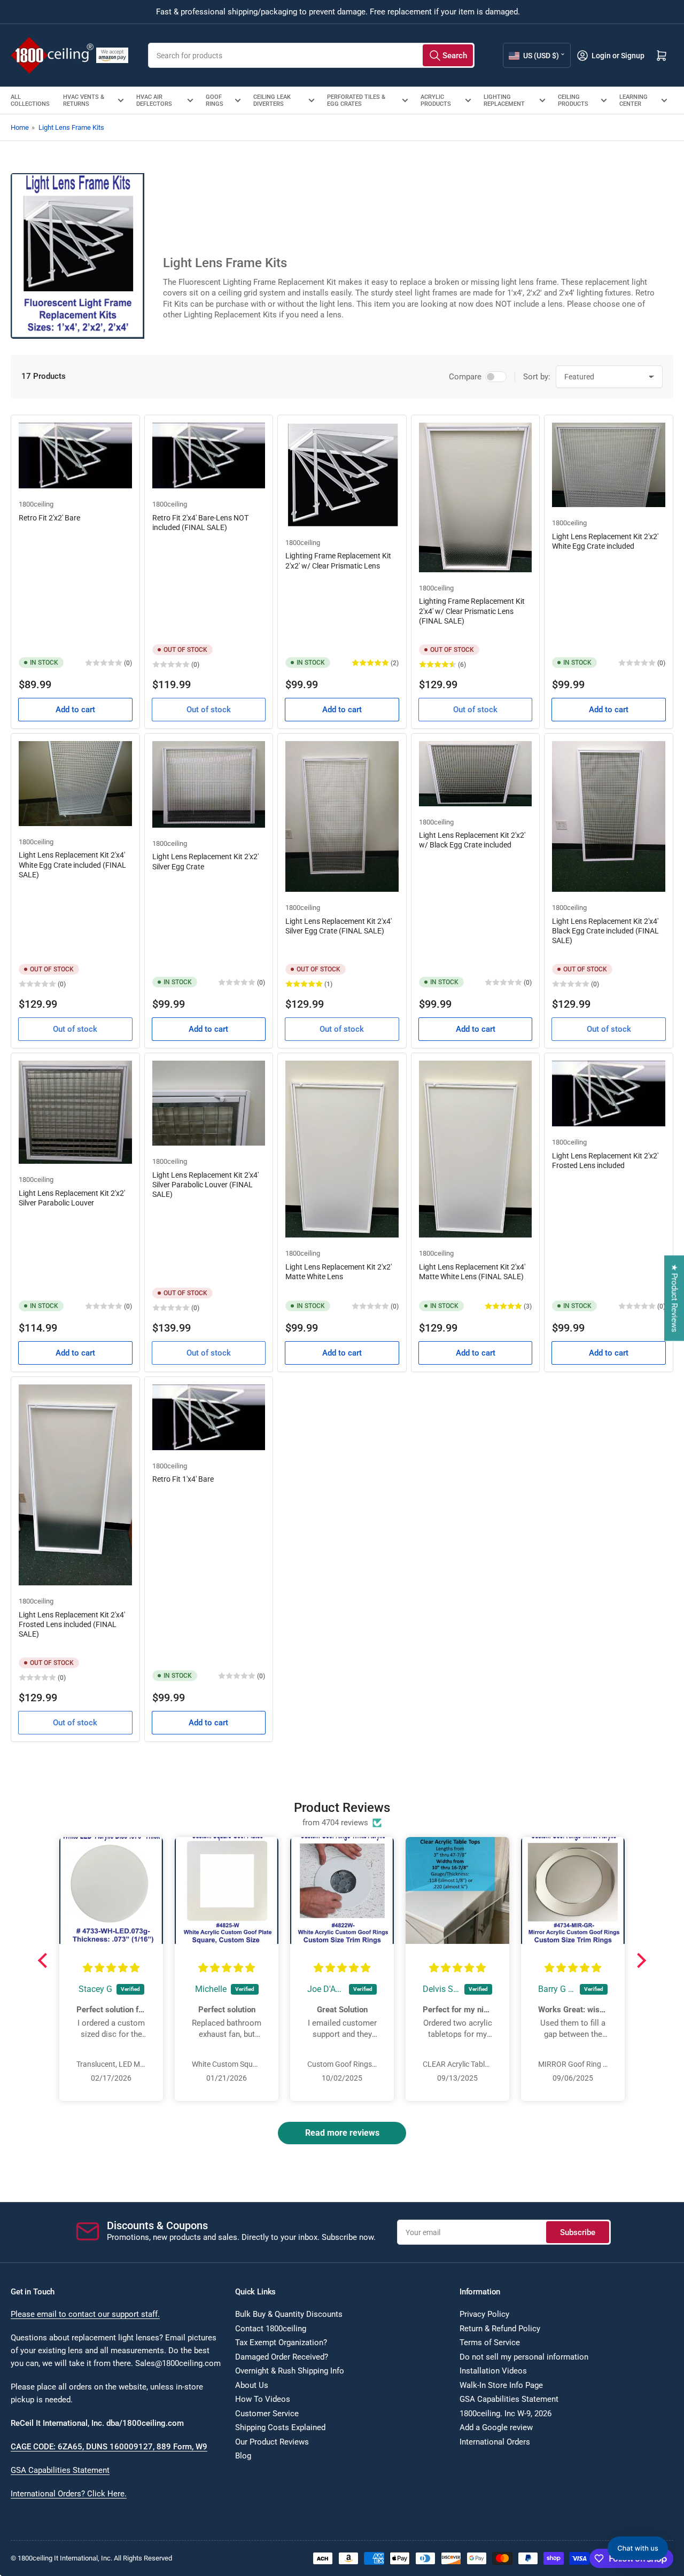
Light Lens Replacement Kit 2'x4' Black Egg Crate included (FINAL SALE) (605, 931)
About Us (252, 2385)
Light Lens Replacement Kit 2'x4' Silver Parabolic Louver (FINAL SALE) (205, 1185)
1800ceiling (36, 504)
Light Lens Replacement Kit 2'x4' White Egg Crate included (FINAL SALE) (72, 865)
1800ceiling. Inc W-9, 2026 (506, 2414)
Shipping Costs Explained (280, 2427)
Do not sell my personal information (524, 2357)
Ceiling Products (573, 100)
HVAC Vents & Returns (84, 100)
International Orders (495, 2442)
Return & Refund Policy (500, 2329)
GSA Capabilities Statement (60, 2470)
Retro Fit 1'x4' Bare (183, 1479)
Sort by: (537, 377)
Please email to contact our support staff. (85, 2314)
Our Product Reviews (272, 2442)
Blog (243, 2456)
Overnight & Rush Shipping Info (290, 2371)
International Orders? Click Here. (69, 2494)
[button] (45, 1960)
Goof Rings (215, 100)
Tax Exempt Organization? (281, 2342)
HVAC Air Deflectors (154, 100)
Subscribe (578, 2232)
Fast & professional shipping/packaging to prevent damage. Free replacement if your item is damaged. (338, 12)
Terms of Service (490, 2342)
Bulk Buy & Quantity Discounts (289, 2314)
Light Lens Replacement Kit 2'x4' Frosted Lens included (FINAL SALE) (72, 1624)
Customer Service (267, 2414)
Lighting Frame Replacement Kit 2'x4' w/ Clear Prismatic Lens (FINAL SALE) (472, 611)
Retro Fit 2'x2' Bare (49, 518)
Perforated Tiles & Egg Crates (356, 100)
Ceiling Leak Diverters (272, 100)
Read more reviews (342, 2133)
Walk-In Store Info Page (501, 2385)
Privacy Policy (484, 2314)
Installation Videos (493, 2371)
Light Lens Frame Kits (71, 127)
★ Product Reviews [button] (674, 1298)
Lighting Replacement (504, 100)
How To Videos (263, 2399)
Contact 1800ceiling (271, 2329)
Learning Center (634, 100)
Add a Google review (496, 2427)
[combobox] (311, 55)
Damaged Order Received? (282, 2357)
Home (20, 127)
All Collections (30, 100)
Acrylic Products (436, 100)
